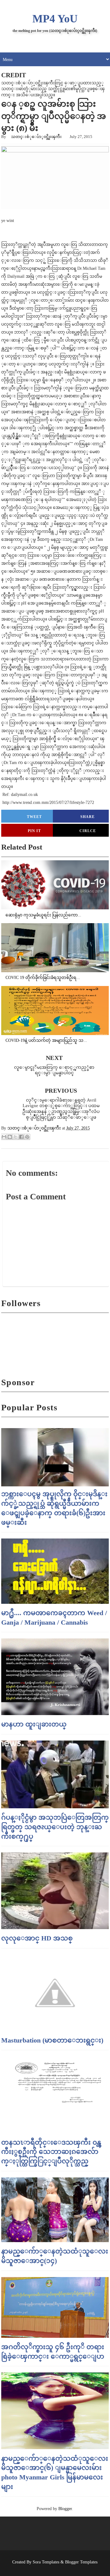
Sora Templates (46, 2562)
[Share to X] (16, 1137)
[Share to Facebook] (21, 1137)
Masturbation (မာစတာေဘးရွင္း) (52, 2040)
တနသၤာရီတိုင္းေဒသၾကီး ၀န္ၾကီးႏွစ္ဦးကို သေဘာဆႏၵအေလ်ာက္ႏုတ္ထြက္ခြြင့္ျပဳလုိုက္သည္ (51, 2152)
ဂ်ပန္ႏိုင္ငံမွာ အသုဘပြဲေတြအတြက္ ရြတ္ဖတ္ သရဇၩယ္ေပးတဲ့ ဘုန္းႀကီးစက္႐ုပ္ (55, 1827)
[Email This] (4, 1137)
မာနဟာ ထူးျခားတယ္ (34, 1724)
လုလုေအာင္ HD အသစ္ (37, 1938)
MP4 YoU (55, 19)
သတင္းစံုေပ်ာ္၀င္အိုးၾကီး (36, 137)
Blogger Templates (81, 2562)
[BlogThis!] (10, 1137)
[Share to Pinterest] (27, 1137)
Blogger (65, 2509)
